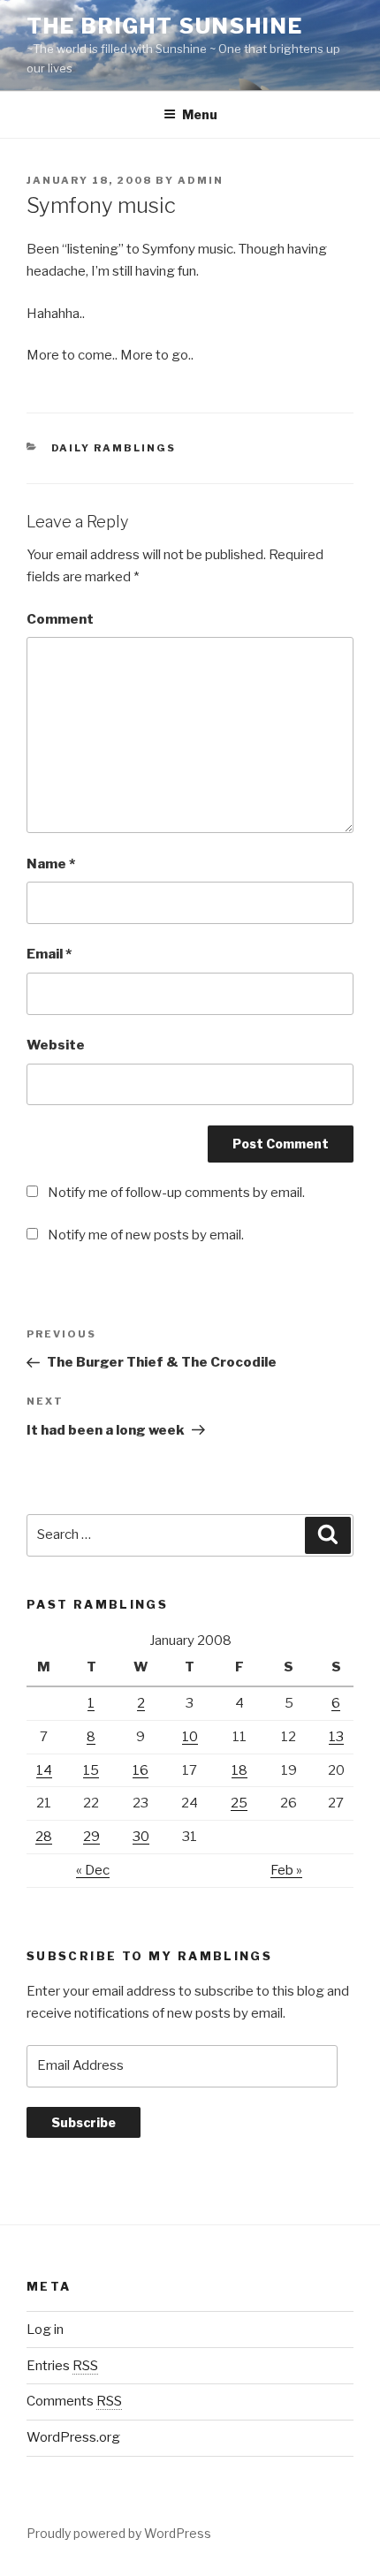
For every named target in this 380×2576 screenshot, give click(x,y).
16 (141, 1770)
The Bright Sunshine (164, 26)
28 (44, 1837)
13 (336, 1737)
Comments (74, 2401)
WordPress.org (73, 2437)
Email (49, 954)
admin (201, 180)
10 (190, 1737)
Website (56, 1045)
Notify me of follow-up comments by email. (176, 1193)
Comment (60, 619)
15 (91, 1770)
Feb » (286, 1870)
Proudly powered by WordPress (119, 2533)
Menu (200, 114)
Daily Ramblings (114, 448)
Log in (45, 2330)
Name (51, 864)
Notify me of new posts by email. (146, 1235)
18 (239, 1770)
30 (141, 1837)
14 (44, 1770)
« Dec (93, 1870)
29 (91, 1837)
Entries (62, 2366)
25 (239, 1803)
